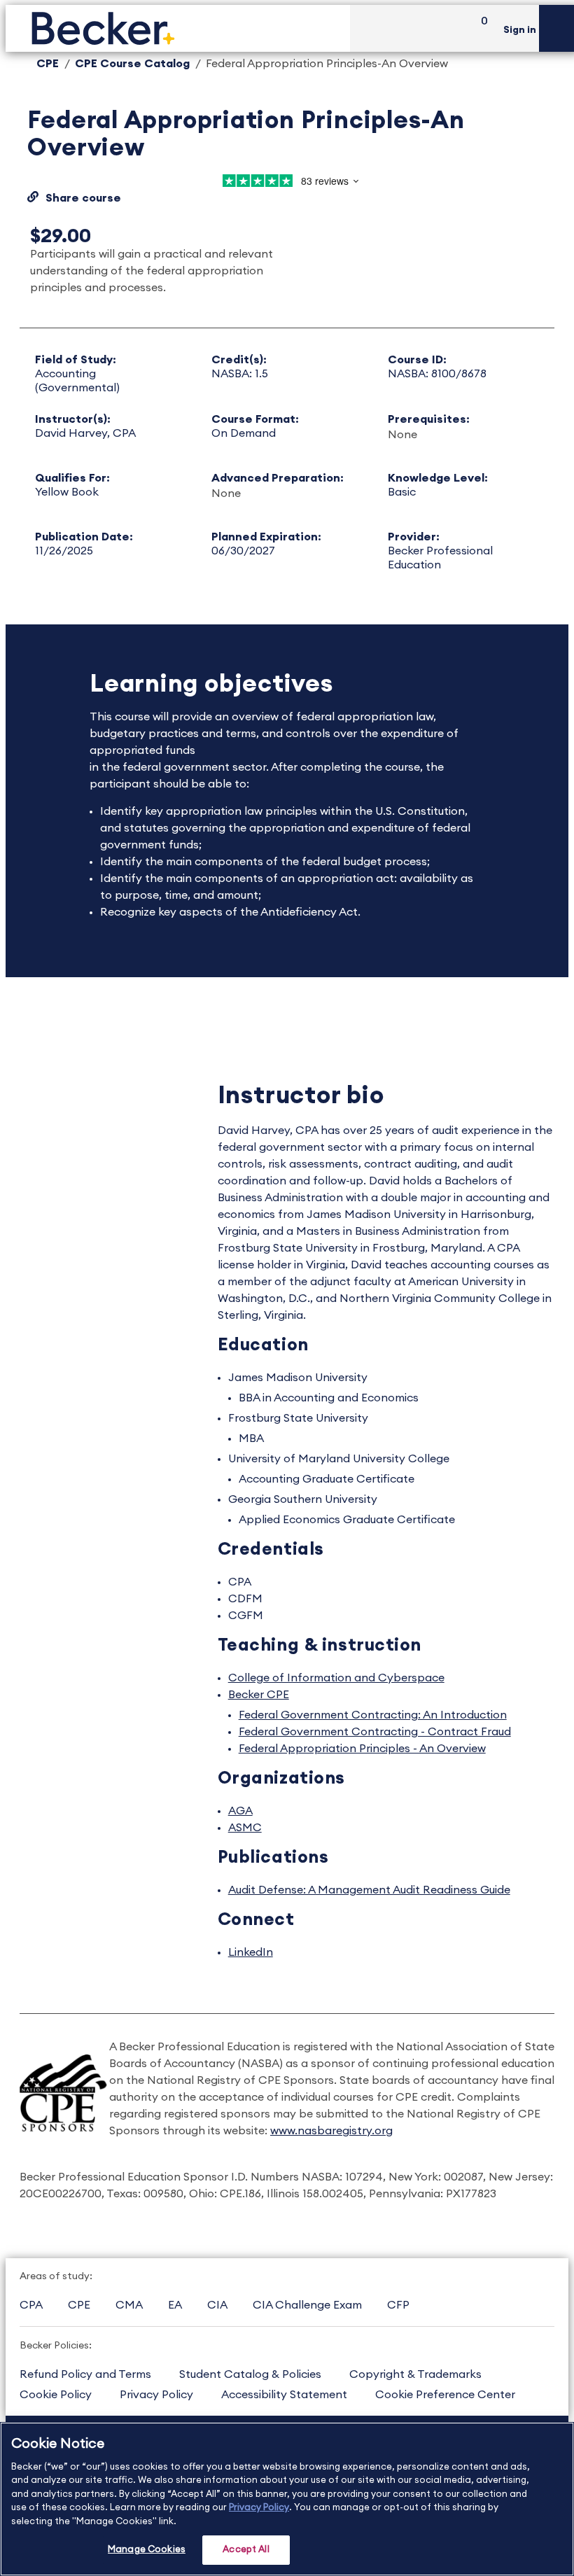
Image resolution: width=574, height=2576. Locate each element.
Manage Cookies (147, 2550)
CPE (48, 64)
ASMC (245, 1828)
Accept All (246, 2550)
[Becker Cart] (479, 28)
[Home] (178, 28)
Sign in (520, 30)
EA (175, 2305)
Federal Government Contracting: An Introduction (373, 1715)
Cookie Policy (56, 2395)
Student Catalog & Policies (250, 2374)
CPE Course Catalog (132, 64)
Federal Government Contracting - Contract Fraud (375, 1732)
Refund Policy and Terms (85, 2374)
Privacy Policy (156, 2395)
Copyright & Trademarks (415, 2374)
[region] (287, 2499)
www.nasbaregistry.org (331, 2131)
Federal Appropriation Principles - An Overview (362, 1749)
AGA (240, 1811)
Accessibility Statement (284, 2395)
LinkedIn (251, 1952)
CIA (217, 2305)
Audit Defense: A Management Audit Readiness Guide (369, 1890)
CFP (398, 2305)
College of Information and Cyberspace (336, 1678)
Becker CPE (259, 1695)
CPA (31, 2305)
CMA (129, 2305)
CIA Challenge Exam (307, 2305)
